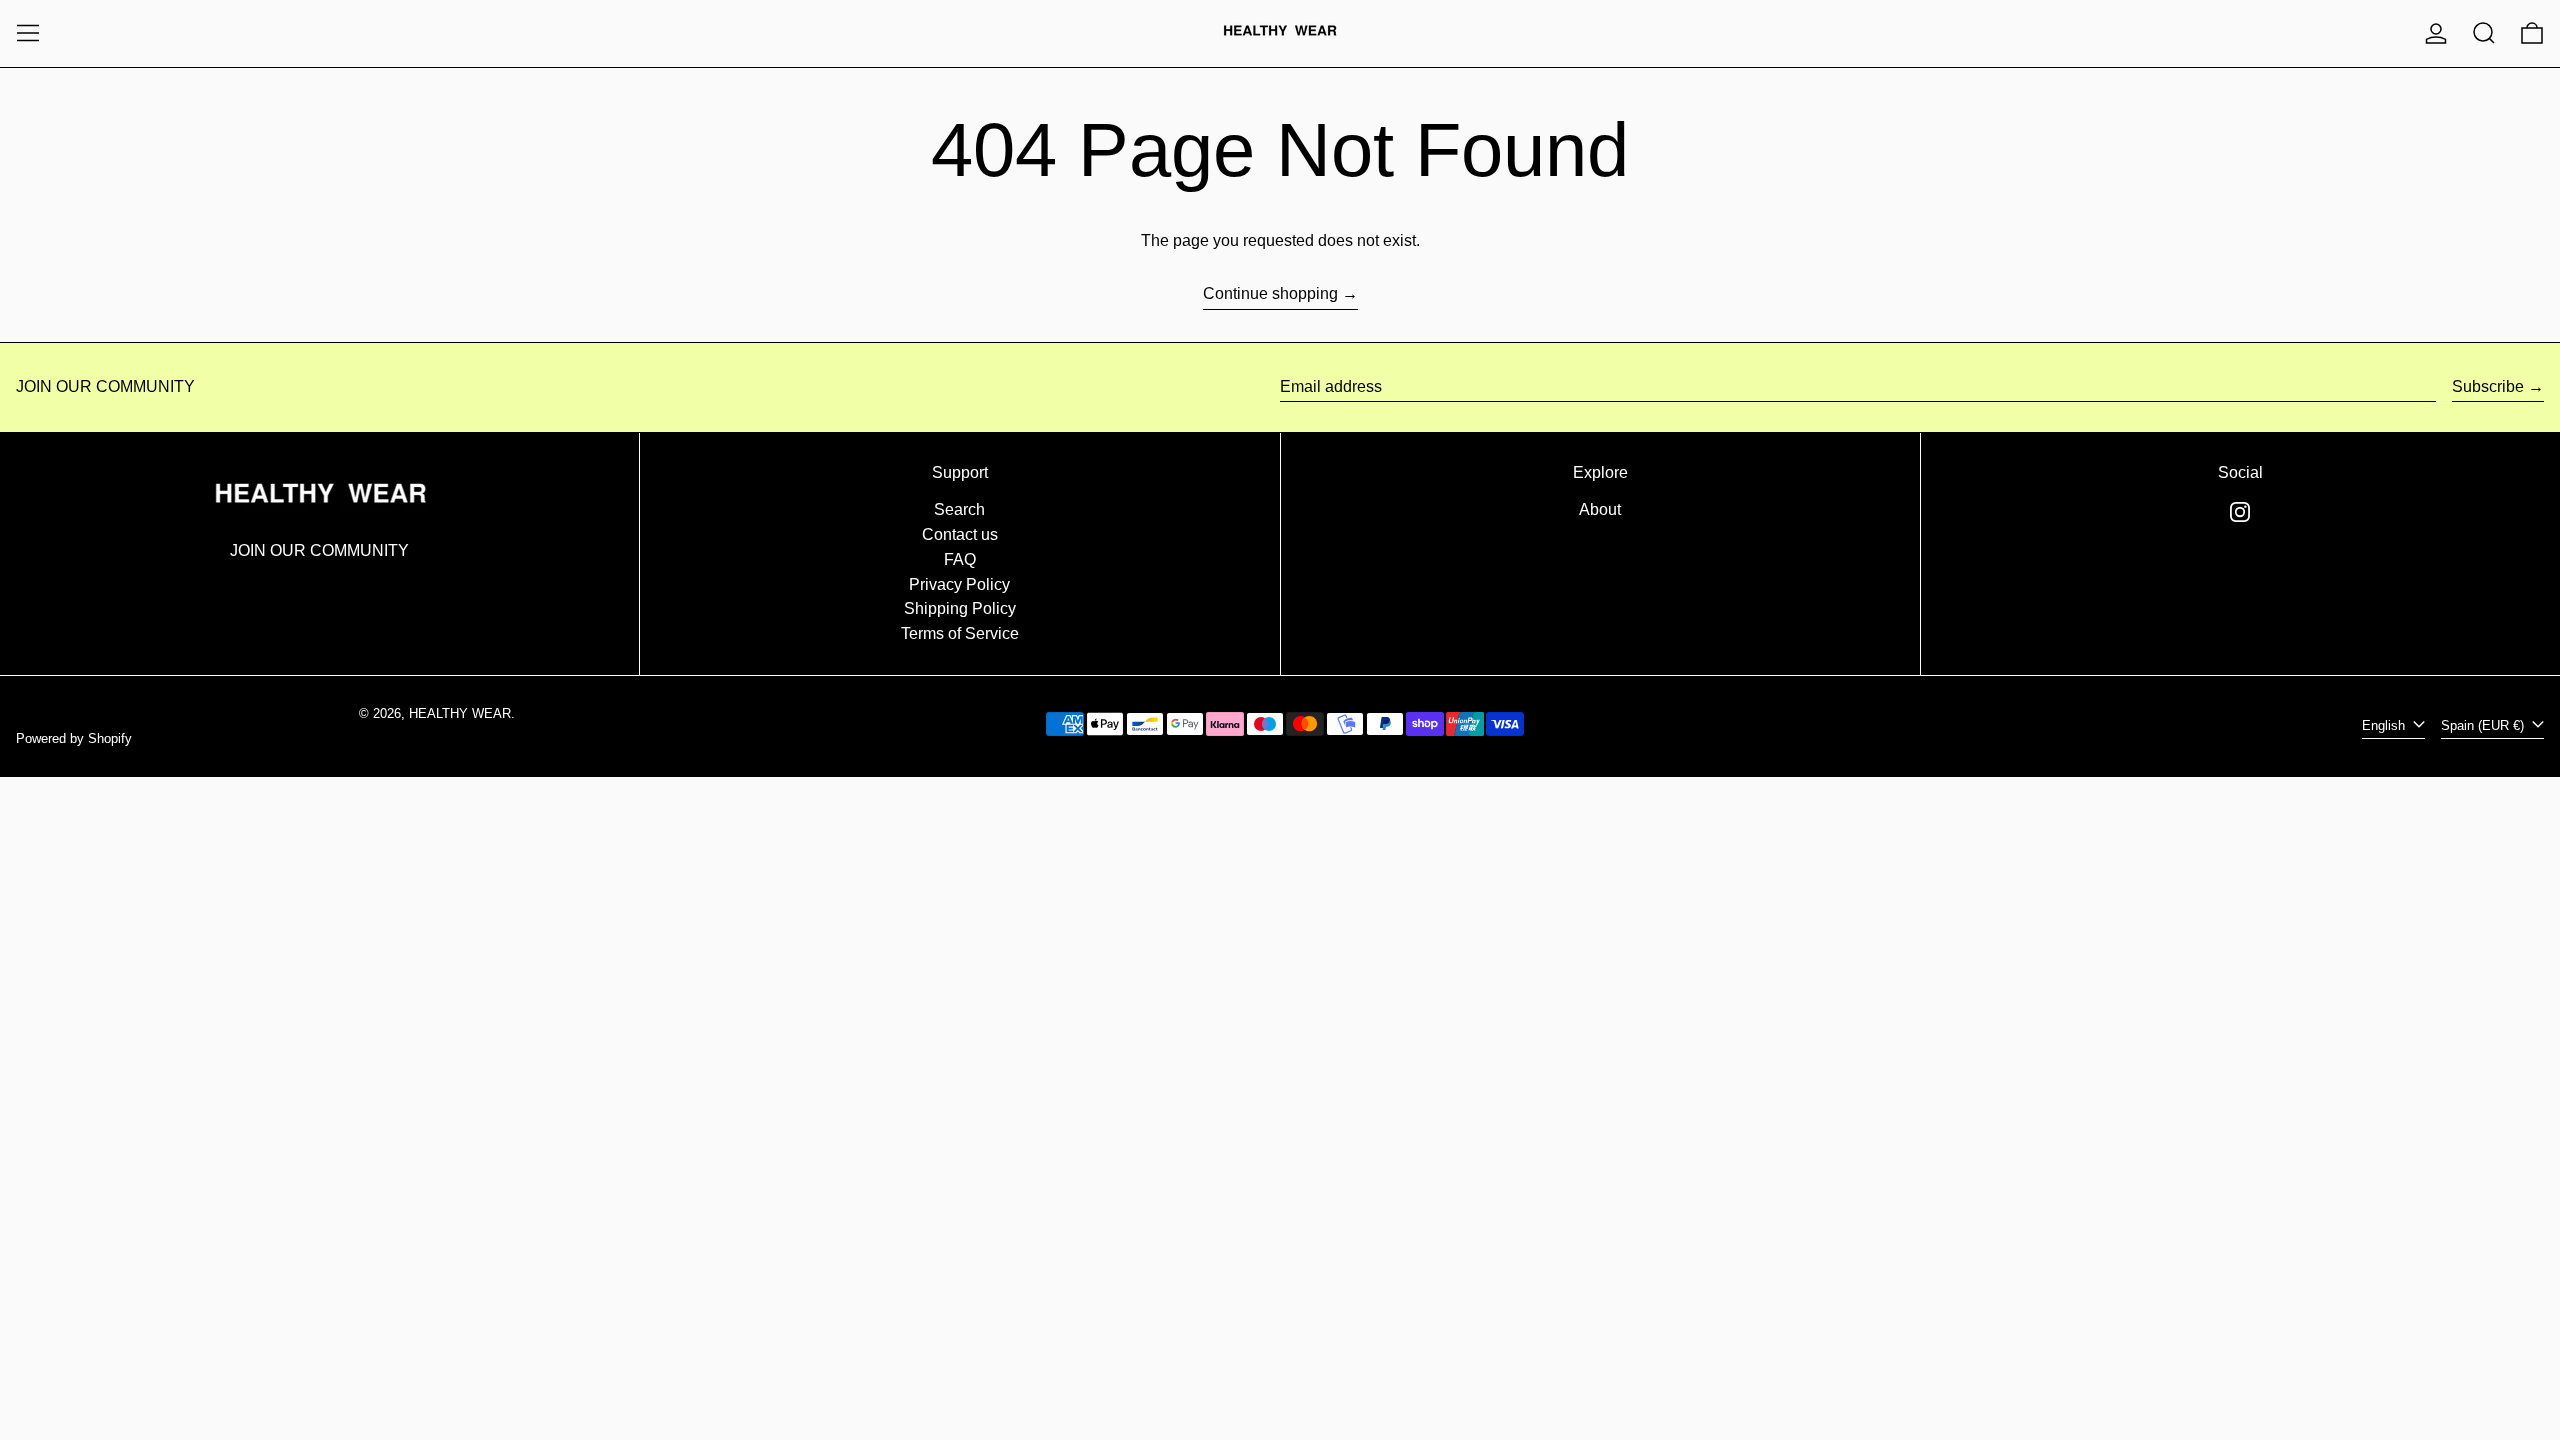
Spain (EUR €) (2484, 725)
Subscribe (2488, 386)
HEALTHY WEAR (460, 713)
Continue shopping (1270, 293)
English (2385, 725)
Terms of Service (960, 633)
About (1600, 509)
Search (959, 509)
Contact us (960, 534)
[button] (2484, 33)
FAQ (960, 559)
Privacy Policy (959, 584)
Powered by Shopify (74, 738)
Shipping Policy (960, 608)
